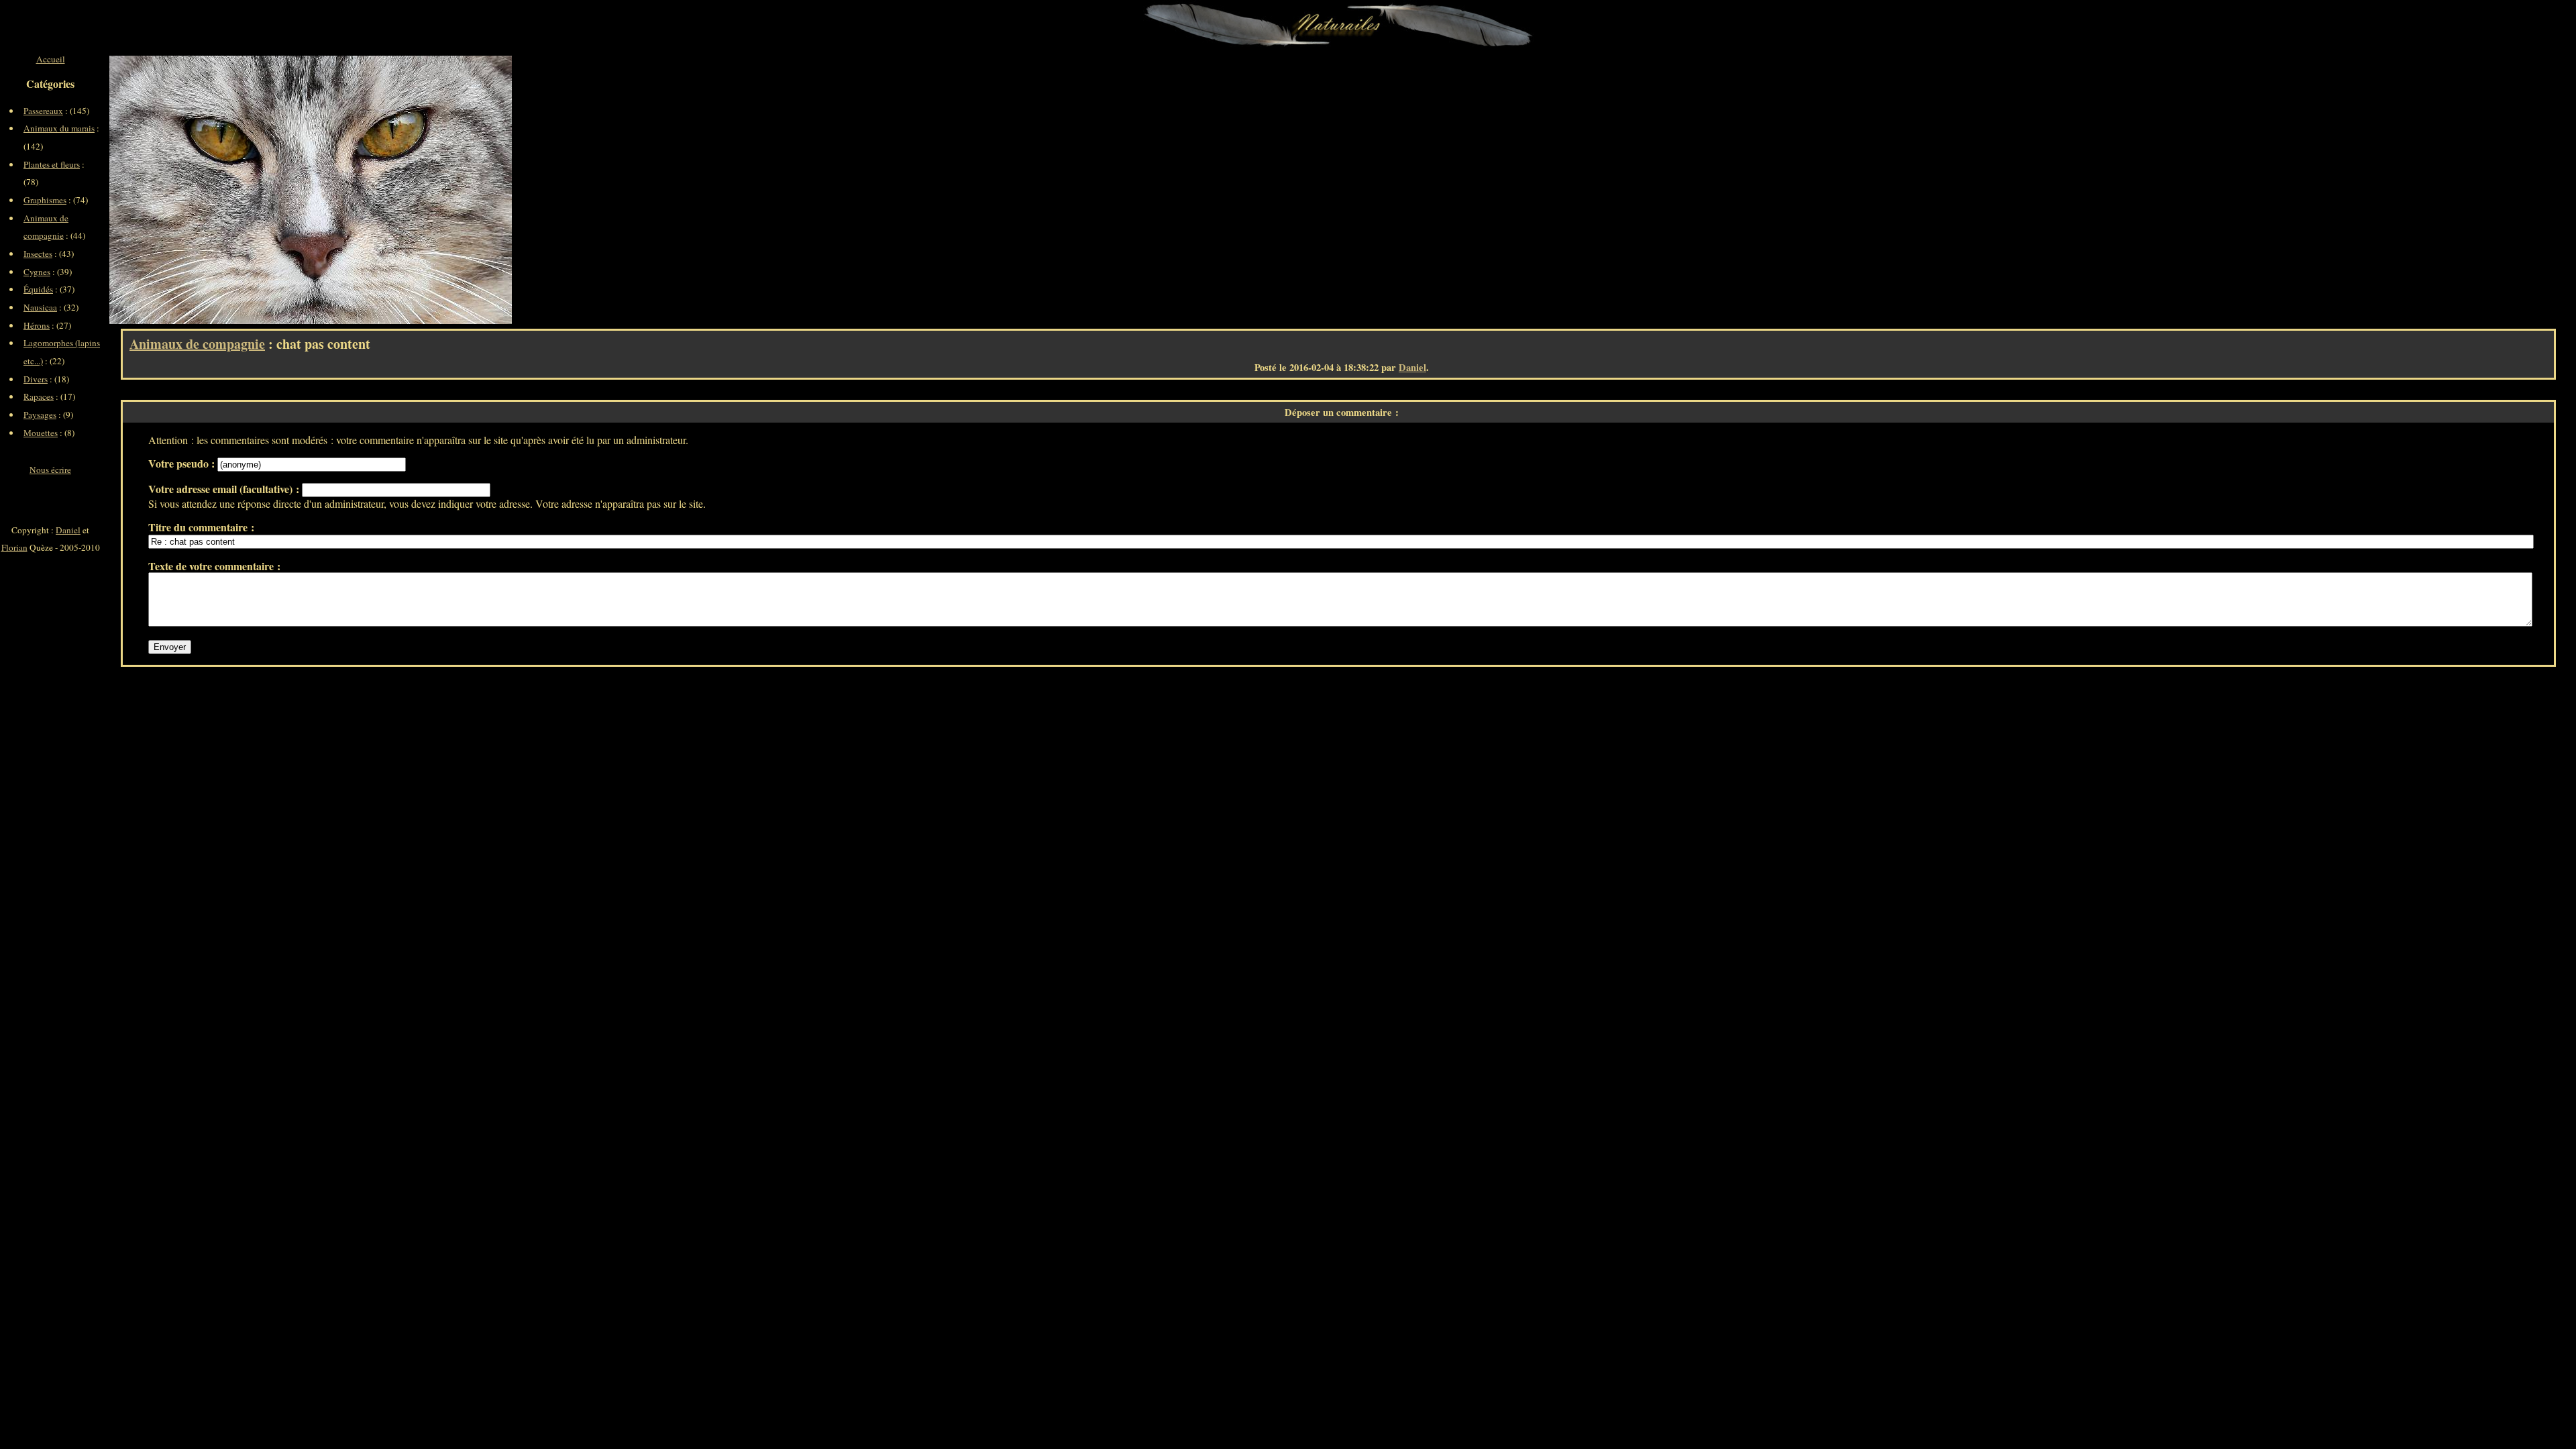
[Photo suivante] (411, 190)
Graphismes (45, 200)
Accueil (51, 59)
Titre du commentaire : (201, 527)
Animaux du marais (59, 128)
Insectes (38, 254)
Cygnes (37, 272)
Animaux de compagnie (197, 344)
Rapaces (39, 396)
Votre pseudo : (183, 463)
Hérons (37, 325)
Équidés (38, 289)
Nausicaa (40, 307)
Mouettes (41, 433)
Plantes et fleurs (52, 164)
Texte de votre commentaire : (214, 566)
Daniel (1412, 367)
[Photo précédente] (210, 190)
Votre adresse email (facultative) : (225, 489)
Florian (14, 547)
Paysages (40, 415)
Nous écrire (50, 470)
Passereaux (43, 111)
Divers (36, 379)
